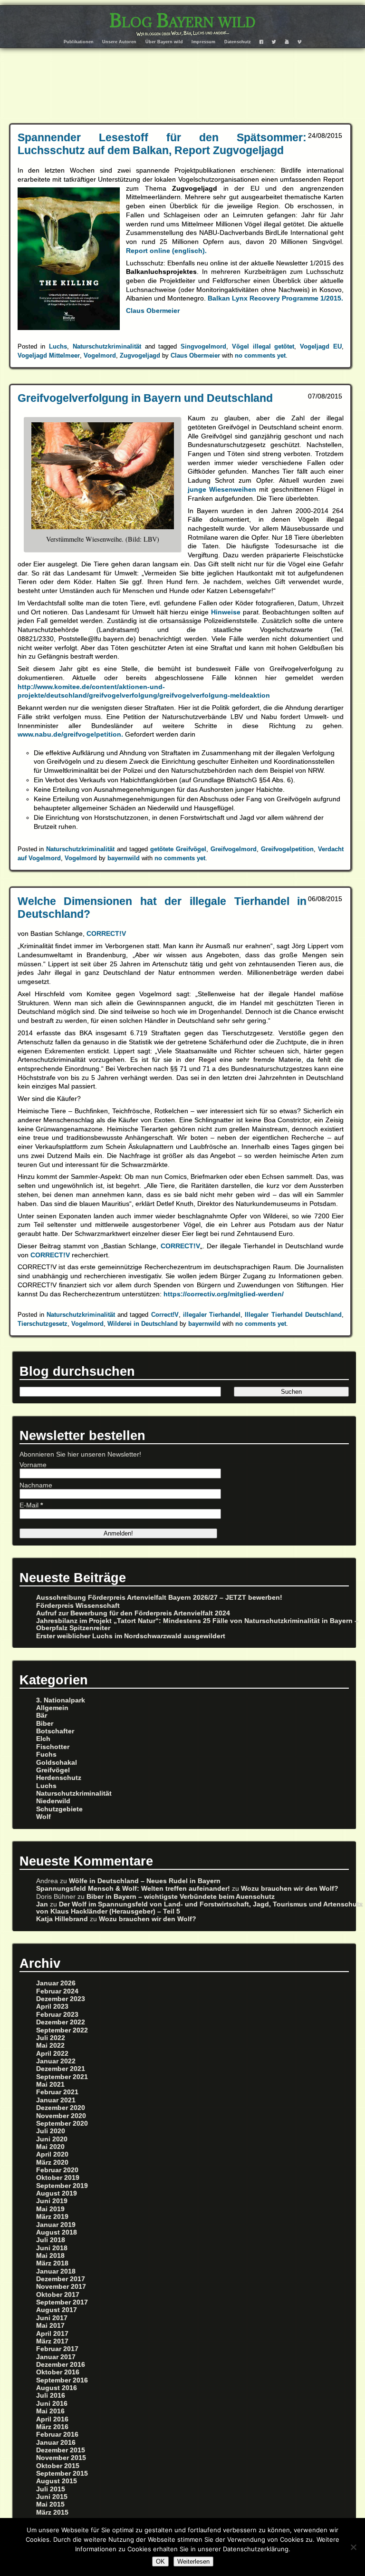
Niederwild (53, 1801)
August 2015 (57, 2481)
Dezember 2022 (61, 2022)
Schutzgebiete (59, 1809)
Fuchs (46, 1755)
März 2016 (52, 2427)
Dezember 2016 (61, 2365)
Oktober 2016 (58, 2372)
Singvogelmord (203, 346)
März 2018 (52, 2263)
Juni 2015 (52, 2497)
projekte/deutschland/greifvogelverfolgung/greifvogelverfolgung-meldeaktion (144, 695)
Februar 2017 (57, 2349)
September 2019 (62, 2186)
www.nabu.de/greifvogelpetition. (70, 734)
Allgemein (52, 1708)
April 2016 (52, 2419)
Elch (43, 1739)
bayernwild (124, 858)
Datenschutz (238, 42)
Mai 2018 (50, 2256)
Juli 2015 (51, 2489)
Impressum (203, 42)
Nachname (36, 1485)
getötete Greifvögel (178, 849)
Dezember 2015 (61, 2450)
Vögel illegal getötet (263, 346)
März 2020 (52, 2163)
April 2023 (52, 2007)
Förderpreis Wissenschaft (78, 1606)
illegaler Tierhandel (212, 1315)
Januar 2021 (56, 2100)
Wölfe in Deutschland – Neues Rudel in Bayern (145, 1881)
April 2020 (52, 2154)
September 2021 (62, 2077)
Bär (42, 1716)
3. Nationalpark (61, 1700)
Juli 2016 (51, 2396)
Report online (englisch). (166, 251)
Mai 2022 (50, 2046)
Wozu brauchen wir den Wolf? (290, 1889)
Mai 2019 (50, 2209)
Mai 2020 (50, 2147)
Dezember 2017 (61, 2279)
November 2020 (61, 2116)
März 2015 (52, 2513)
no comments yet (260, 355)
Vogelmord (100, 355)
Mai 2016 (50, 2411)
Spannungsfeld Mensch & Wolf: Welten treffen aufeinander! (133, 1889)
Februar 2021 (57, 2092)
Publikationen (79, 42)
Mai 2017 (50, 2326)
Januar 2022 (56, 2061)
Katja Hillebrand (62, 1919)
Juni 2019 (52, 2201)
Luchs (58, 346)
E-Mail (31, 1505)
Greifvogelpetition (287, 849)
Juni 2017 (52, 2318)
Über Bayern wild (164, 42)
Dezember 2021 (61, 2069)
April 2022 (52, 2054)
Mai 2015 (50, 2504)
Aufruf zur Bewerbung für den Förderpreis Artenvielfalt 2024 (133, 1613)
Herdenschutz (59, 1778)
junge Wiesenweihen (224, 489)
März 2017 (52, 2341)
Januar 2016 (56, 2443)
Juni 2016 (52, 2404)
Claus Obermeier (153, 311)
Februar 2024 (57, 1991)
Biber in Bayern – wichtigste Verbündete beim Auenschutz (181, 1897)
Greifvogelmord (234, 849)
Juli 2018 (51, 2240)
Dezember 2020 (61, 2108)
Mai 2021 (50, 2085)
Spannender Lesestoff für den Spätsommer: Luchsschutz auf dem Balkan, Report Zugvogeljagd (162, 144)
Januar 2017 (56, 2357)
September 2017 (62, 2302)
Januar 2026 (56, 1983)
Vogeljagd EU (321, 346)
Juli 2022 (51, 2038)
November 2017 (61, 2287)
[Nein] (353, 2547)
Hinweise (227, 612)
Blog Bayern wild (182, 20)
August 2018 (57, 2232)
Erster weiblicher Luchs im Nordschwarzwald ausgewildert (131, 1636)
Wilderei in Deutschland (143, 1324)
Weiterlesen (193, 2561)
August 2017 (57, 2310)
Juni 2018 (52, 2248)
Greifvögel (53, 1770)
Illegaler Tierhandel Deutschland (293, 1315)
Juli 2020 (51, 2131)
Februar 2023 (57, 2015)
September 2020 (62, 2124)
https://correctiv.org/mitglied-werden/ (224, 1294)
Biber (45, 1724)
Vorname (33, 1465)
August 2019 (57, 2193)
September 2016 (62, 2380)
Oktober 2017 (58, 2295)
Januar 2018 (56, 2271)
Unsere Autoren (119, 42)
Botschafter (55, 1731)
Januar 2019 (56, 2225)
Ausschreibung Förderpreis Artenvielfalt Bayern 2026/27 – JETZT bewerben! (159, 1598)
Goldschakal (57, 1763)
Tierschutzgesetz (43, 1324)
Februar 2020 (57, 2170)
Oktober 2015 (58, 2466)
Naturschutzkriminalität (107, 346)
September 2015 (62, 2474)
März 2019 (52, 2217)
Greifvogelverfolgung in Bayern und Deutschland (145, 398)
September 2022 (62, 2030)
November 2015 (61, 2458)
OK (160, 2561)
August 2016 (57, 2388)
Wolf (43, 1817)
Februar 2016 (57, 2435)
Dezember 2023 (61, 1999)
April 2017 (52, 2334)
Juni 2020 (52, 2139)
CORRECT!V (106, 933)
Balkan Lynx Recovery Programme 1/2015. (275, 298)
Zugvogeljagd (140, 355)
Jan (42, 1904)
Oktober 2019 (58, 2178)
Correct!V (165, 1315)
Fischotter (53, 1747)
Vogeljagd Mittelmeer (49, 355)
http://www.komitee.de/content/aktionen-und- (91, 687)
